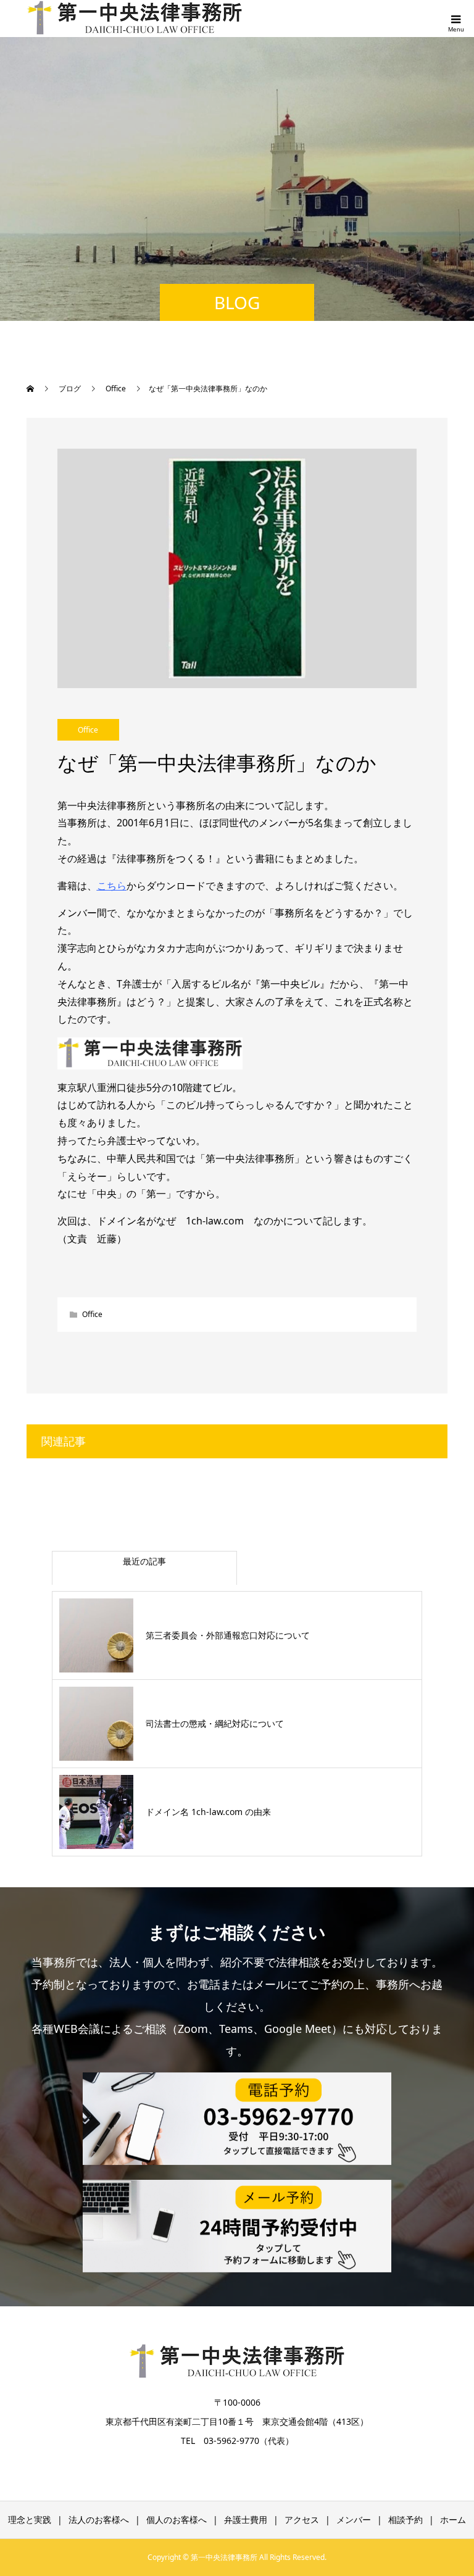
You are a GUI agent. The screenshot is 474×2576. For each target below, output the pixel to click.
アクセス (302, 2520)
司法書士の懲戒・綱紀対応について (215, 1723)
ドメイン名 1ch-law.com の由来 (208, 1812)
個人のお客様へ (177, 2520)
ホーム (453, 2520)
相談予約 (405, 2520)
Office (88, 730)
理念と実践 (30, 2520)
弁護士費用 (246, 2520)
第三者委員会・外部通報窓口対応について (228, 1635)
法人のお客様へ (99, 2520)
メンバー (354, 2520)
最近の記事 (144, 1561)
